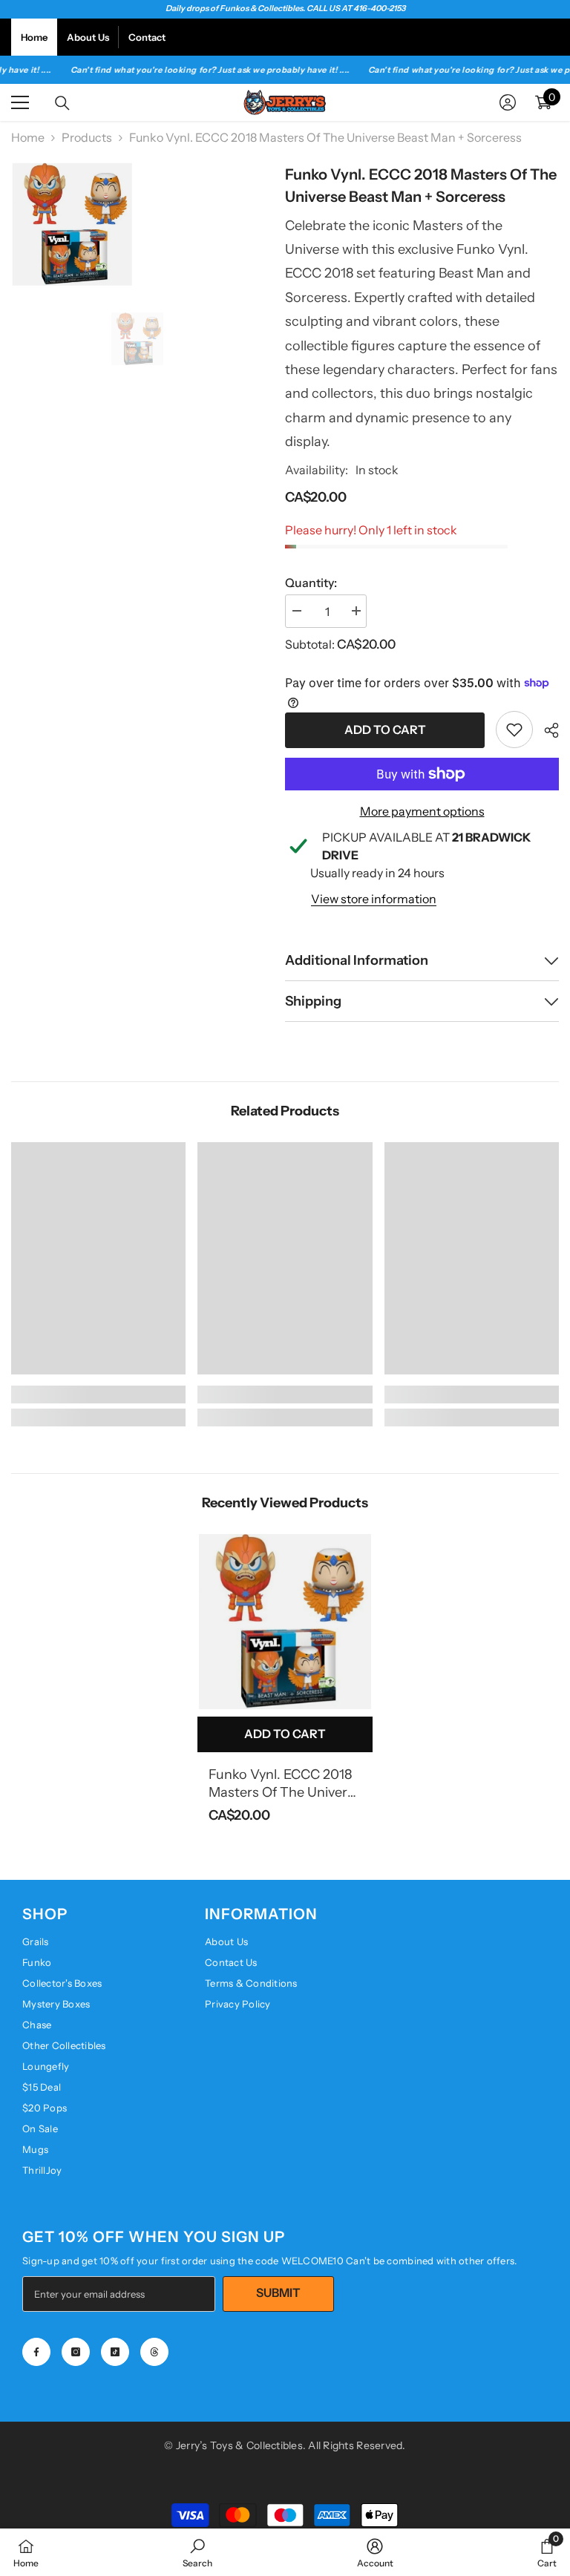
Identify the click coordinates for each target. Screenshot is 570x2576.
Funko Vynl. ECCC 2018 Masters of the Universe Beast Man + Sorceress (285, 1784)
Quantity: (311, 583)
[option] (137, 339)
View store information (374, 899)
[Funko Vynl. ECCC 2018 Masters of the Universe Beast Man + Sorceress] (285, 1622)
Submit (278, 2292)
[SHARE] (546, 730)
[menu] (20, 102)
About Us (88, 37)
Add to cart (385, 730)
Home (34, 37)
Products (87, 137)
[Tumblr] (154, 2352)
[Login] (508, 102)
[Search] (62, 103)
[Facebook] (36, 2352)
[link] (514, 730)
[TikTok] (115, 2352)
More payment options (422, 811)
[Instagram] (76, 2352)
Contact (147, 37)
